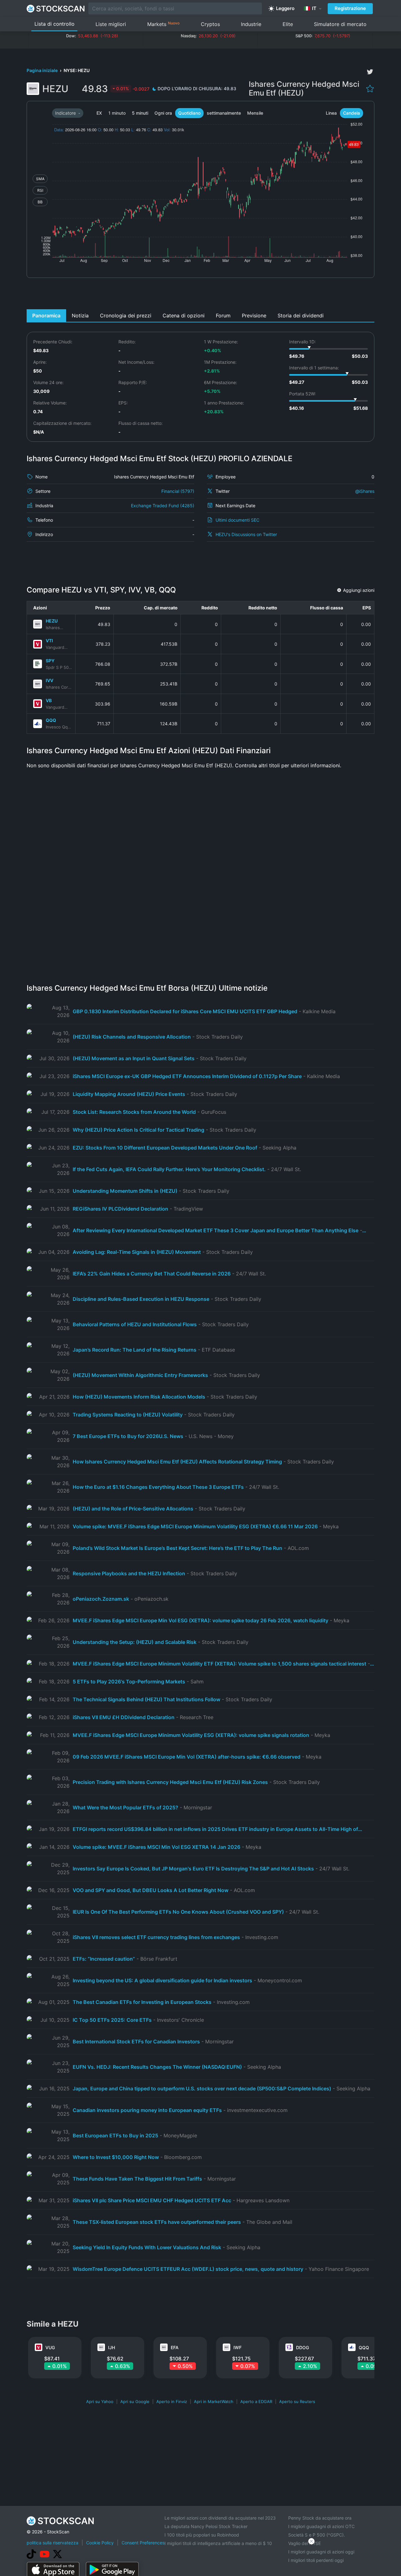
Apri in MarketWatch (214, 2401)
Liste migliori (111, 24)
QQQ (51, 720)
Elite (288, 24)
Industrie (251, 24)
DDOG (302, 2347)
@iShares (365, 491)
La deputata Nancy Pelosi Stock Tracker (206, 2526)
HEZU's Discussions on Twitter (246, 534)
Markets (163, 24)
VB (49, 700)
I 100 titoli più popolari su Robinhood (202, 2535)
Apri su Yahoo (100, 2401)
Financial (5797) (178, 491)
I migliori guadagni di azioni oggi (321, 2552)
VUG (50, 2347)
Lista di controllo (55, 24)
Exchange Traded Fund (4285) (163, 506)
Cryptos (210, 24)
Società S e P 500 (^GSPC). (317, 2535)
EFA (175, 2347)
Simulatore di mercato (340, 24)
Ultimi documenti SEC (237, 520)
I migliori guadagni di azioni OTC (321, 2526)
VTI (49, 641)
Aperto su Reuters (297, 2401)
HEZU (52, 621)
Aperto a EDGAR (256, 2401)
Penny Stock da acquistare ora (320, 2518)
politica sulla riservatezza (52, 2543)
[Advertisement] (201, 295)
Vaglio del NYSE (305, 2543)
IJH (112, 2347)
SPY (50, 661)
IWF (237, 2347)
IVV (49, 680)
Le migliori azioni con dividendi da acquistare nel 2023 (220, 2518)
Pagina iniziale (43, 70)
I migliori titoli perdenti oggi (316, 2560)
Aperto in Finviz (172, 2401)
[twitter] (370, 72)
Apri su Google (135, 2401)
